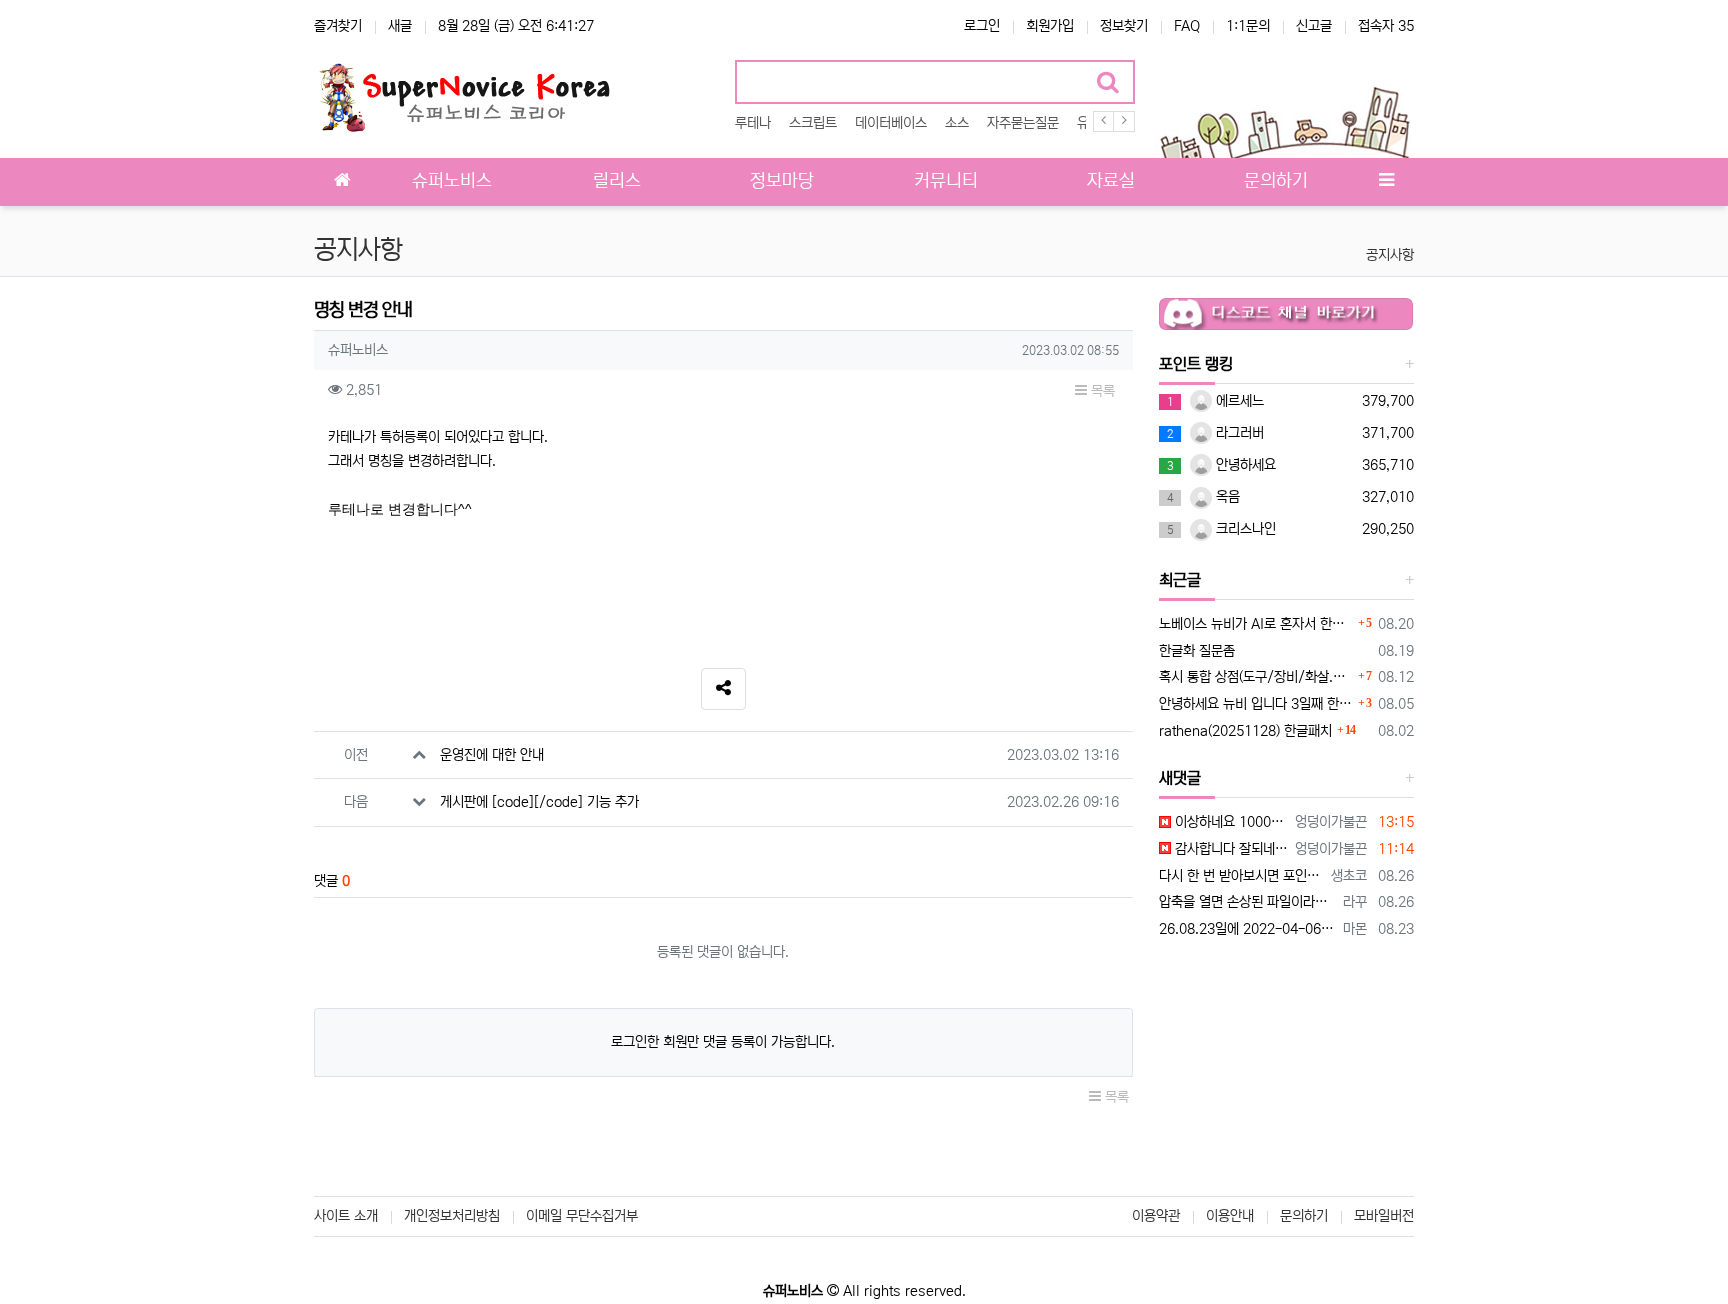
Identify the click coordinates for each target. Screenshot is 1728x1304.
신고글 (1314, 26)
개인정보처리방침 (452, 1216)
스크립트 (813, 123)
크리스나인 (1244, 529)
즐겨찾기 (338, 26)
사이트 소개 (346, 1216)
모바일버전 (1384, 1216)
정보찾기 (1124, 26)
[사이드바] (1386, 182)
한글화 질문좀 (1197, 651)
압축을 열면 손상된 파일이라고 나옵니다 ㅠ (1248, 902)
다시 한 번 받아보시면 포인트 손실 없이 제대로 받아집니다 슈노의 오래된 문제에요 (1242, 876)
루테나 (753, 123)
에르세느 (1238, 401)
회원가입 (1050, 26)
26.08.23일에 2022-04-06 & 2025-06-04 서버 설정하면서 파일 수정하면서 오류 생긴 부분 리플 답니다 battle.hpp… (1248, 929)
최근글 (1180, 580)
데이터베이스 (891, 123)
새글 (400, 26)
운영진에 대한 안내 (492, 755)
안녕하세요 (1244, 465)
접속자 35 (1386, 26)
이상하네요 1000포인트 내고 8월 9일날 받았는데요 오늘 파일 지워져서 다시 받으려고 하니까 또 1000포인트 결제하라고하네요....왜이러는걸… (1230, 822)
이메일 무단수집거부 (582, 1216)
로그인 (982, 26)
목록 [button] (1101, 391)
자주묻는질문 (1023, 123)
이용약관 (1156, 1216)
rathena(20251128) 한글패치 (1245, 731)
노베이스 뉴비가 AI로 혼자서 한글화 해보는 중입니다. (1256, 624)
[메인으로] (342, 182)
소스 (957, 123)
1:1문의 (1248, 26)
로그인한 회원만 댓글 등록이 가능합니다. (723, 1042)
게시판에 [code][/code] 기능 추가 (539, 802)
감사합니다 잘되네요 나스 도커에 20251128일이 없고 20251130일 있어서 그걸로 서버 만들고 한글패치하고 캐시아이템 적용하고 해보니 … (1230, 849)
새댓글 (1180, 778)
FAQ (1187, 26)
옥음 (1226, 497)
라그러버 (1238, 433)
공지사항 (1390, 255)
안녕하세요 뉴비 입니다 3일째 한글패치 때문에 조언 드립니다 (1256, 704)
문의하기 (1304, 1216)
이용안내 (1230, 1216)
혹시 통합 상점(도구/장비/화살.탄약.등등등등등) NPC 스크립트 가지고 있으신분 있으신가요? (1256, 677)
